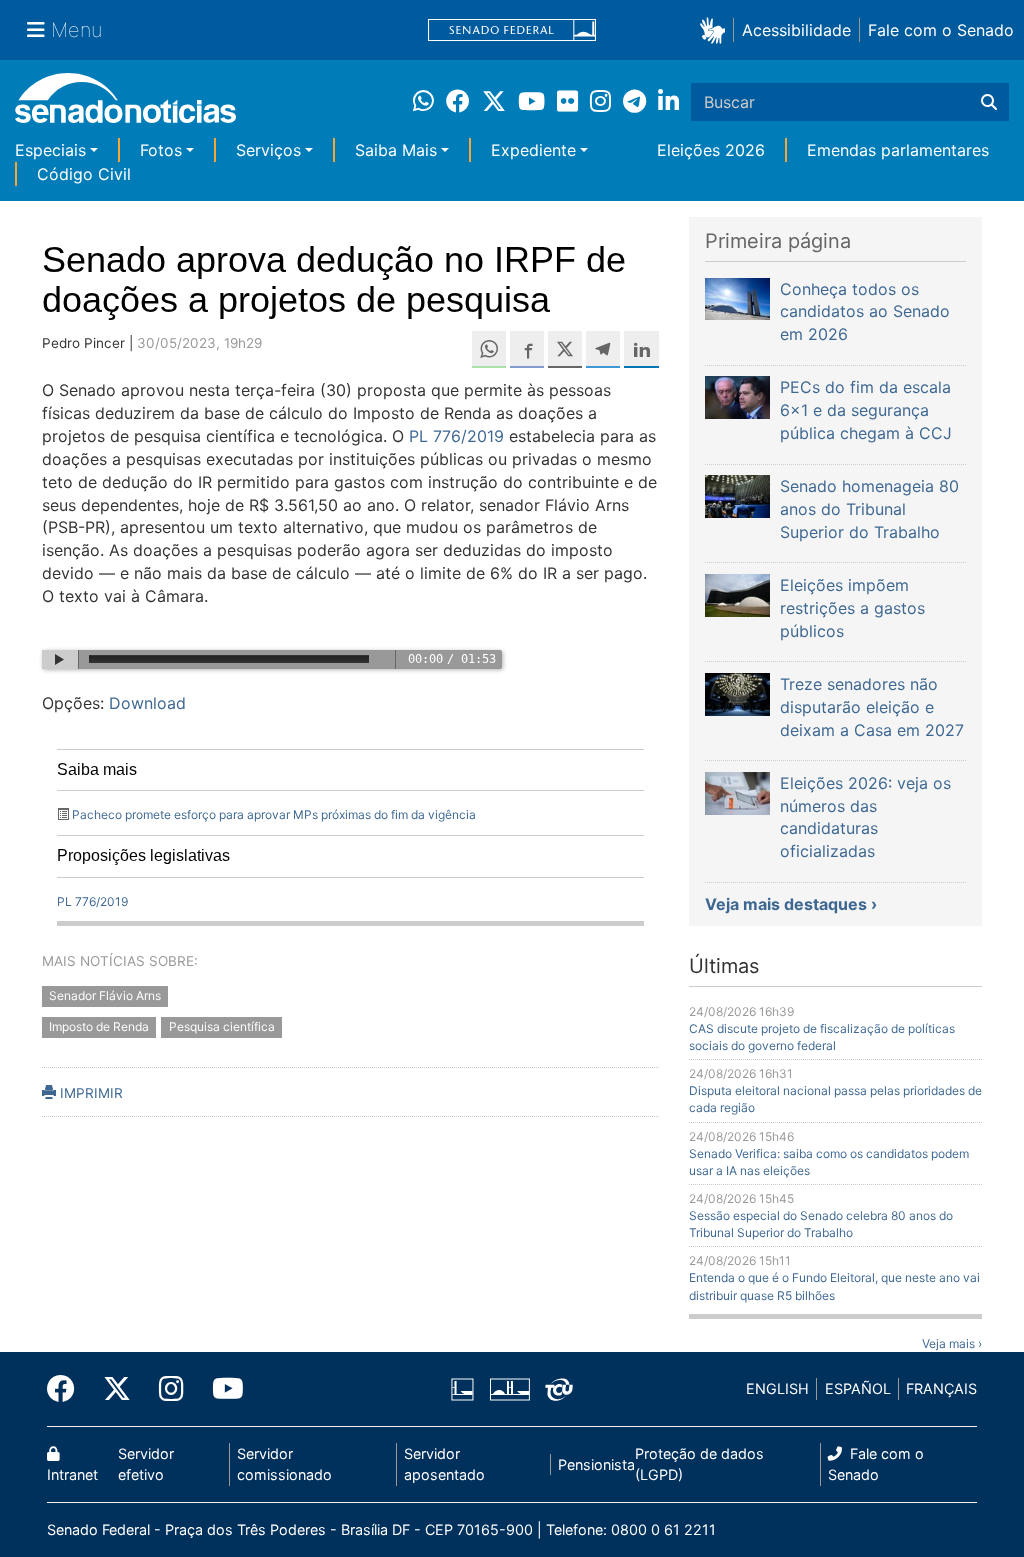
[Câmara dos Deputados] (462, 1387)
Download (147, 703)
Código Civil (84, 174)
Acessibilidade (796, 30)
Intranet (72, 1474)
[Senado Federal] (512, 30)
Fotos (161, 150)
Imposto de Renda (99, 1026)
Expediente (533, 150)
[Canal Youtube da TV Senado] (221, 1389)
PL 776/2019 (456, 436)
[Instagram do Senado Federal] (171, 1389)
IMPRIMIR (89, 1093)
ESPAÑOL (858, 1388)
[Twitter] (117, 1389)
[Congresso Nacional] (510, 1387)
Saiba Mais (396, 150)
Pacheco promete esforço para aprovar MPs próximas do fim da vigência (274, 814)
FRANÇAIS (941, 1388)
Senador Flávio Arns (105, 995)
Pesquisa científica (222, 1026)
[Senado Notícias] (125, 105)
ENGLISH (777, 1388)
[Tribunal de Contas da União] (559, 1387)
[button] (716, 29)
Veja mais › (952, 1343)
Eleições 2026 (711, 150)
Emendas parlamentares (898, 150)
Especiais (50, 150)
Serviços (268, 150)
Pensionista (596, 1464)
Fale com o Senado (941, 30)
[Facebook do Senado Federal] (68, 1389)
